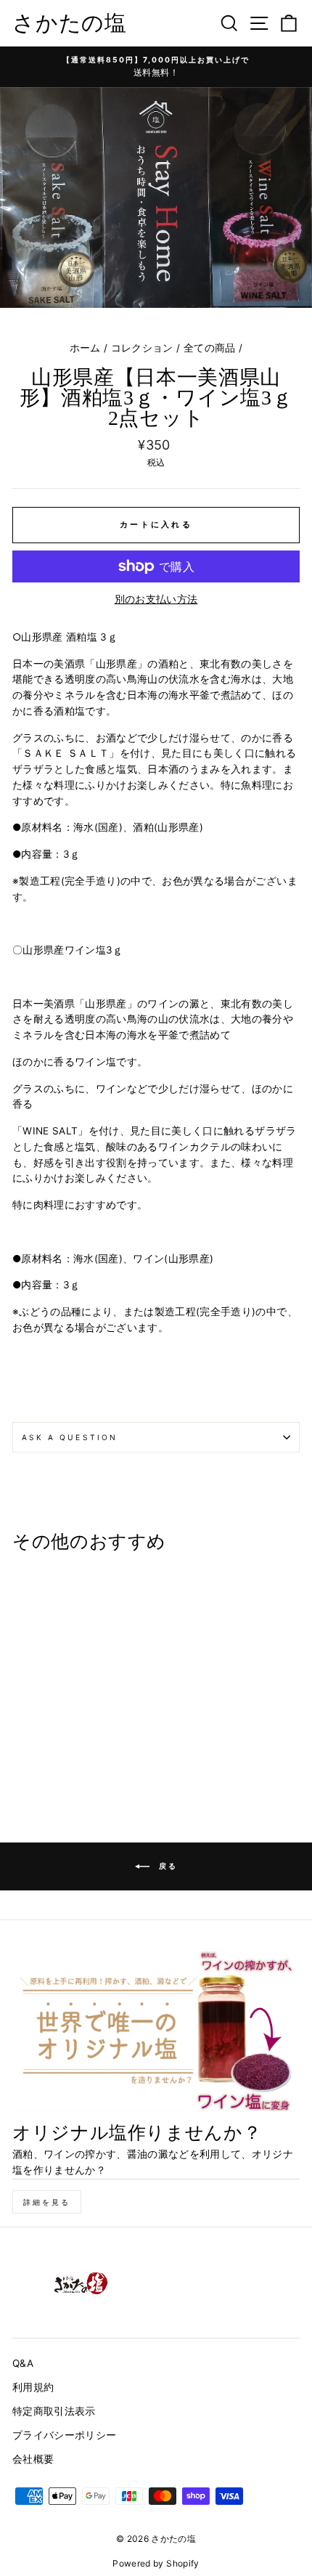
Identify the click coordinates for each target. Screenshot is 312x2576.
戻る (167, 1866)
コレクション (142, 348)
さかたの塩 (70, 23)
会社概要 (33, 2459)
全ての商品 (210, 348)
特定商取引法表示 (54, 2411)
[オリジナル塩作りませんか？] (156, 2030)
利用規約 (33, 2387)
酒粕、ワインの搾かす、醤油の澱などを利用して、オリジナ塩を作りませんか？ (153, 2162)
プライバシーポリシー (64, 2435)
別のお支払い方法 (156, 599)
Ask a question (70, 1437)
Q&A (23, 2363)
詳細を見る (47, 2202)
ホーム (85, 348)
